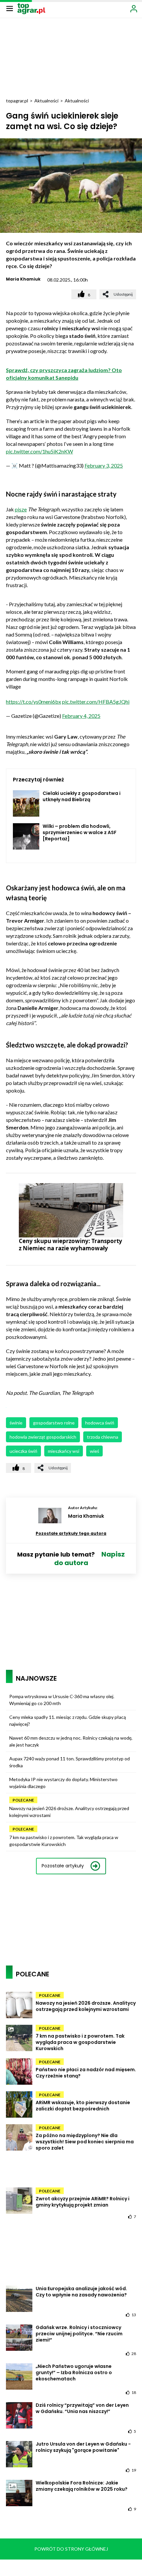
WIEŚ (94, 1451)
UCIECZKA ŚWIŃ (23, 1451)
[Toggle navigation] (10, 8)
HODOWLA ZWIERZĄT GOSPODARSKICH (43, 1437)
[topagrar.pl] (31, 8)
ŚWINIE (16, 1423)
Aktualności (46, 101)
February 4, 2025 (81, 716)
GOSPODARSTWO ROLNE (54, 1423)
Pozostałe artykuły (63, 1866)
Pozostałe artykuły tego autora (71, 1533)
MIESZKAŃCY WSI (64, 1451)
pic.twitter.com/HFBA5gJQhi (96, 702)
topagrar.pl (17, 101)
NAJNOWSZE (36, 1678)
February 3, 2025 (104, 465)
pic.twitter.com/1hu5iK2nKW (39, 451)
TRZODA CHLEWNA (103, 1437)
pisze (21, 509)
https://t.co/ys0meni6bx (34, 702)
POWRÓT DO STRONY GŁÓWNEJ (71, 2549)
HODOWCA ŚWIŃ (100, 1423)
